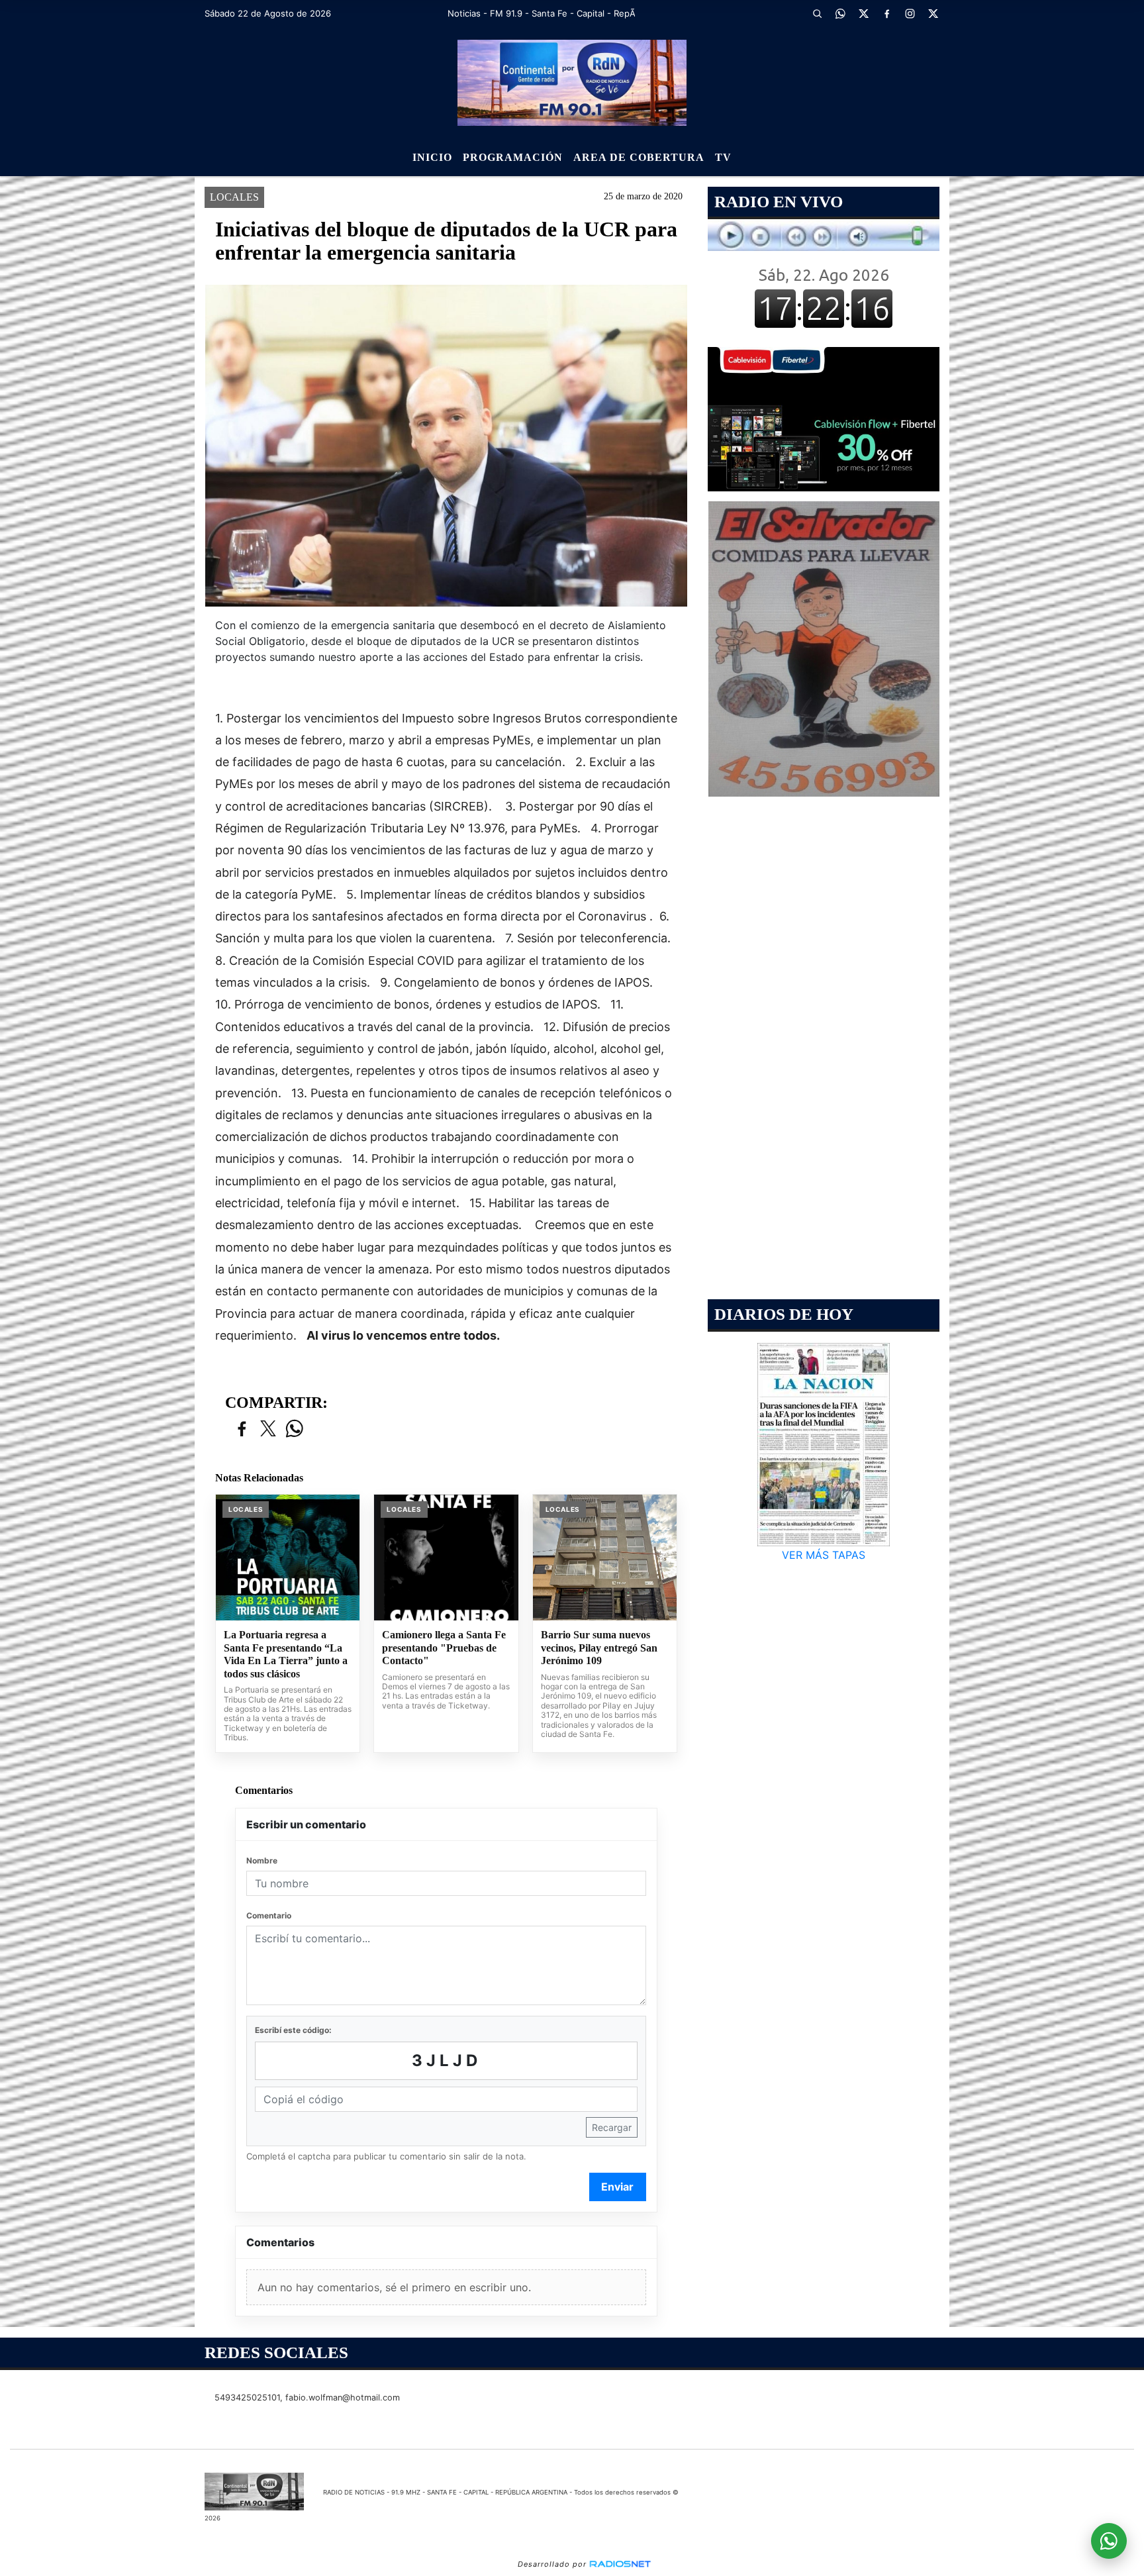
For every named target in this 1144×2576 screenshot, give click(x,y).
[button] (817, 13)
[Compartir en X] (268, 1429)
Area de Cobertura (639, 157)
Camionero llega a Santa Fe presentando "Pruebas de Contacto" (444, 1648)
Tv (723, 157)
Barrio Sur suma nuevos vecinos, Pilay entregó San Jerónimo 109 (599, 1648)
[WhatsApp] (840, 13)
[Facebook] (886, 13)
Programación (513, 157)
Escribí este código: (293, 2030)
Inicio (432, 157)
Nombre (262, 1860)
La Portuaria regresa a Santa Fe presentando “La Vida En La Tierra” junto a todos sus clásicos (286, 1654)
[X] (863, 13)
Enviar (617, 2187)
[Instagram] (910, 13)
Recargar (612, 2127)
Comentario (269, 1915)
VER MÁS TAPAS (824, 1555)
